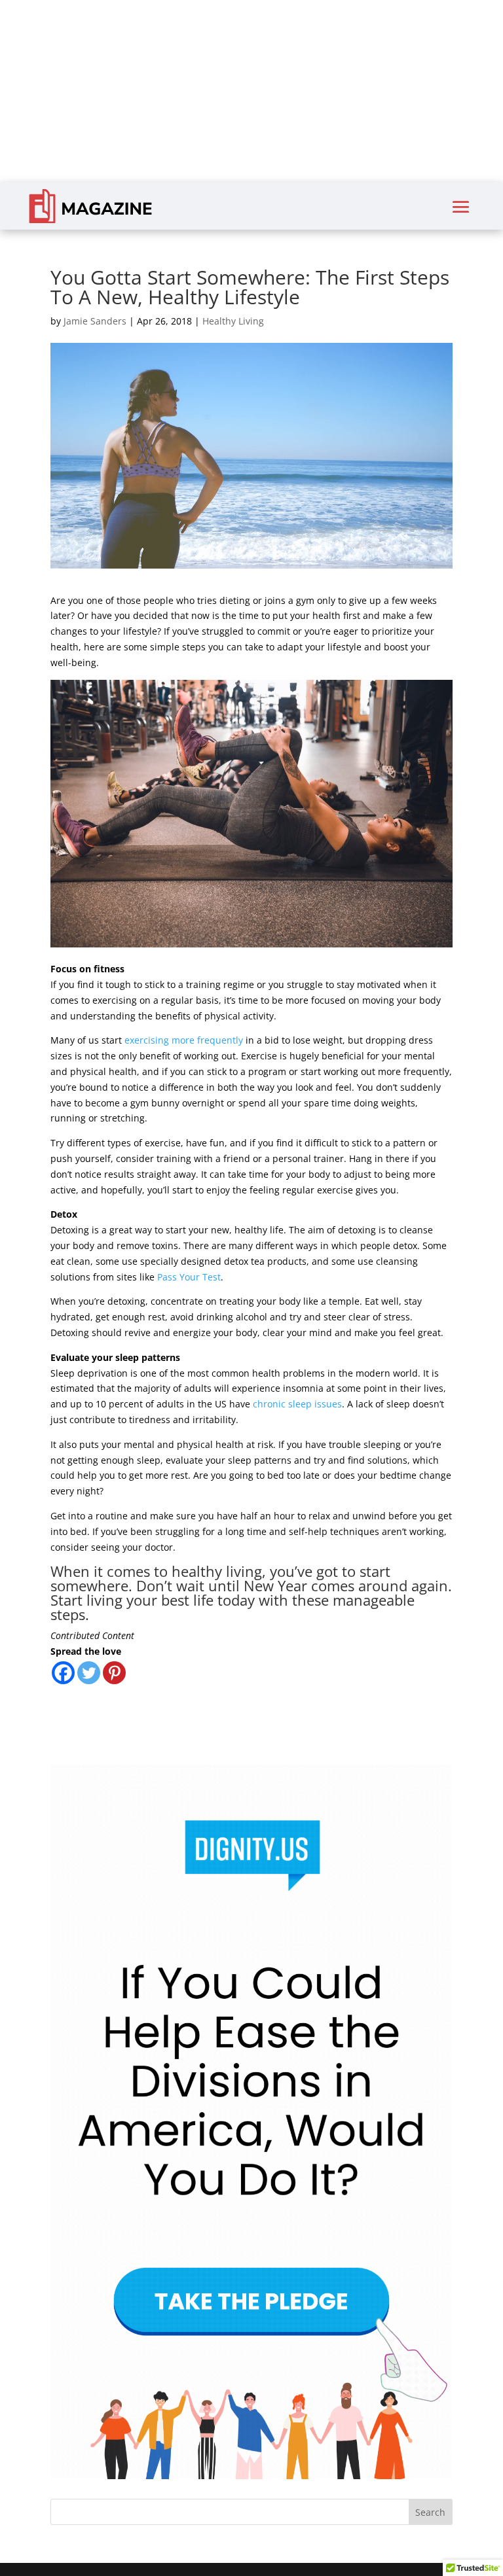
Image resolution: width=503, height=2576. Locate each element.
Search (430, 2512)
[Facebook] (63, 1673)
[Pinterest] (114, 1673)
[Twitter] (89, 1673)
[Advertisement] (251, 92)
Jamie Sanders (95, 321)
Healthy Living (233, 321)
